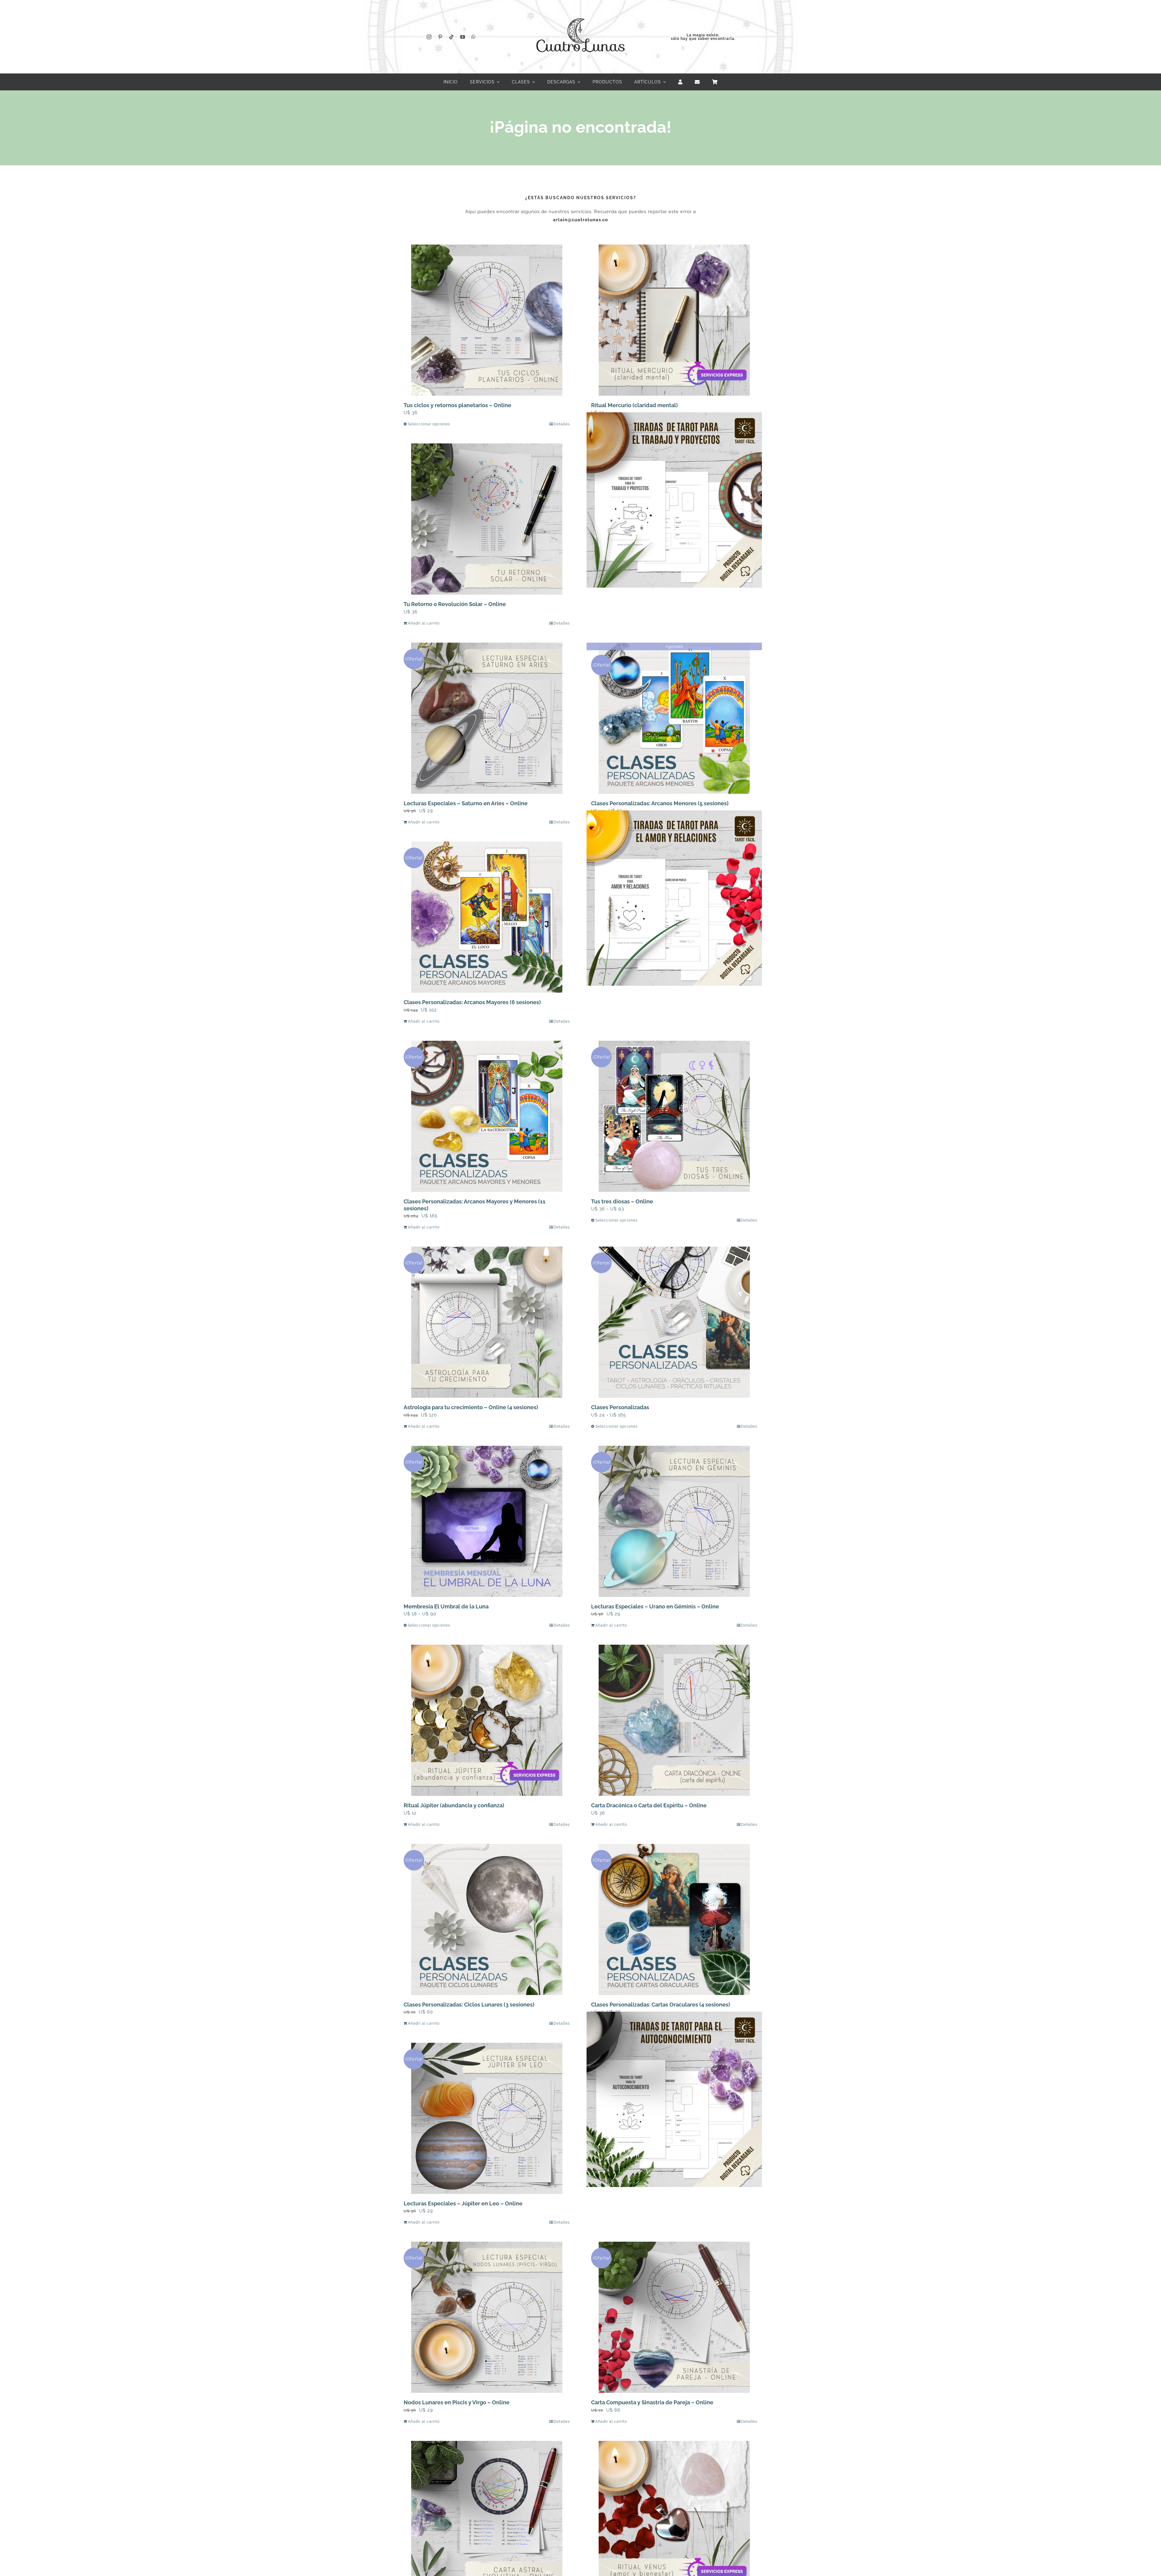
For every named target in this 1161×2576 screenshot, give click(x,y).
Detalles (562, 424)
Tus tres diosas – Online (622, 1201)
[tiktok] (452, 37)
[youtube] (463, 37)
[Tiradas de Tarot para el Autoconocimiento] (674, 2099)
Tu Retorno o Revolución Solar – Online (455, 604)
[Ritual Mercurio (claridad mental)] (674, 320)
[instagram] (429, 37)
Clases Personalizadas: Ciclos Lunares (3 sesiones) (469, 2005)
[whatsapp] (474, 37)
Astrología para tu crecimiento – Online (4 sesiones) (471, 1407)
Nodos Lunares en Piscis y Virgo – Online (457, 2402)
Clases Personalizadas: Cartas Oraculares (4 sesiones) (661, 2005)
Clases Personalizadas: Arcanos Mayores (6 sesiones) (472, 1002)
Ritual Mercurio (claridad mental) (634, 405)
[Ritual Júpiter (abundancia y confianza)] (487, 1720)
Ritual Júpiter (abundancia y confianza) (454, 1805)
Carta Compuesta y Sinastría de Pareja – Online (652, 2402)
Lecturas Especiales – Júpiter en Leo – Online (463, 2203)
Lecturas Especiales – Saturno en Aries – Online (466, 803)
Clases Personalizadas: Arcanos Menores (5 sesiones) (660, 803)
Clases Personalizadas (620, 1407)
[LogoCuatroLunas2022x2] (580, 13)
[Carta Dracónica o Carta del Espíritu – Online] (674, 1720)
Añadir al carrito (424, 623)
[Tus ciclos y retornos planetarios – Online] (487, 320)
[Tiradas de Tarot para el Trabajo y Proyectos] (674, 500)
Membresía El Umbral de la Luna (446, 1606)
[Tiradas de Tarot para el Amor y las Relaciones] (674, 898)
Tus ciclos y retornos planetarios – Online (457, 405)
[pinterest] (440, 37)
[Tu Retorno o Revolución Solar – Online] (487, 519)
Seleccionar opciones (429, 424)
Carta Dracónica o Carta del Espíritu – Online (649, 1805)
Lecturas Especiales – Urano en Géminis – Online (655, 1606)
